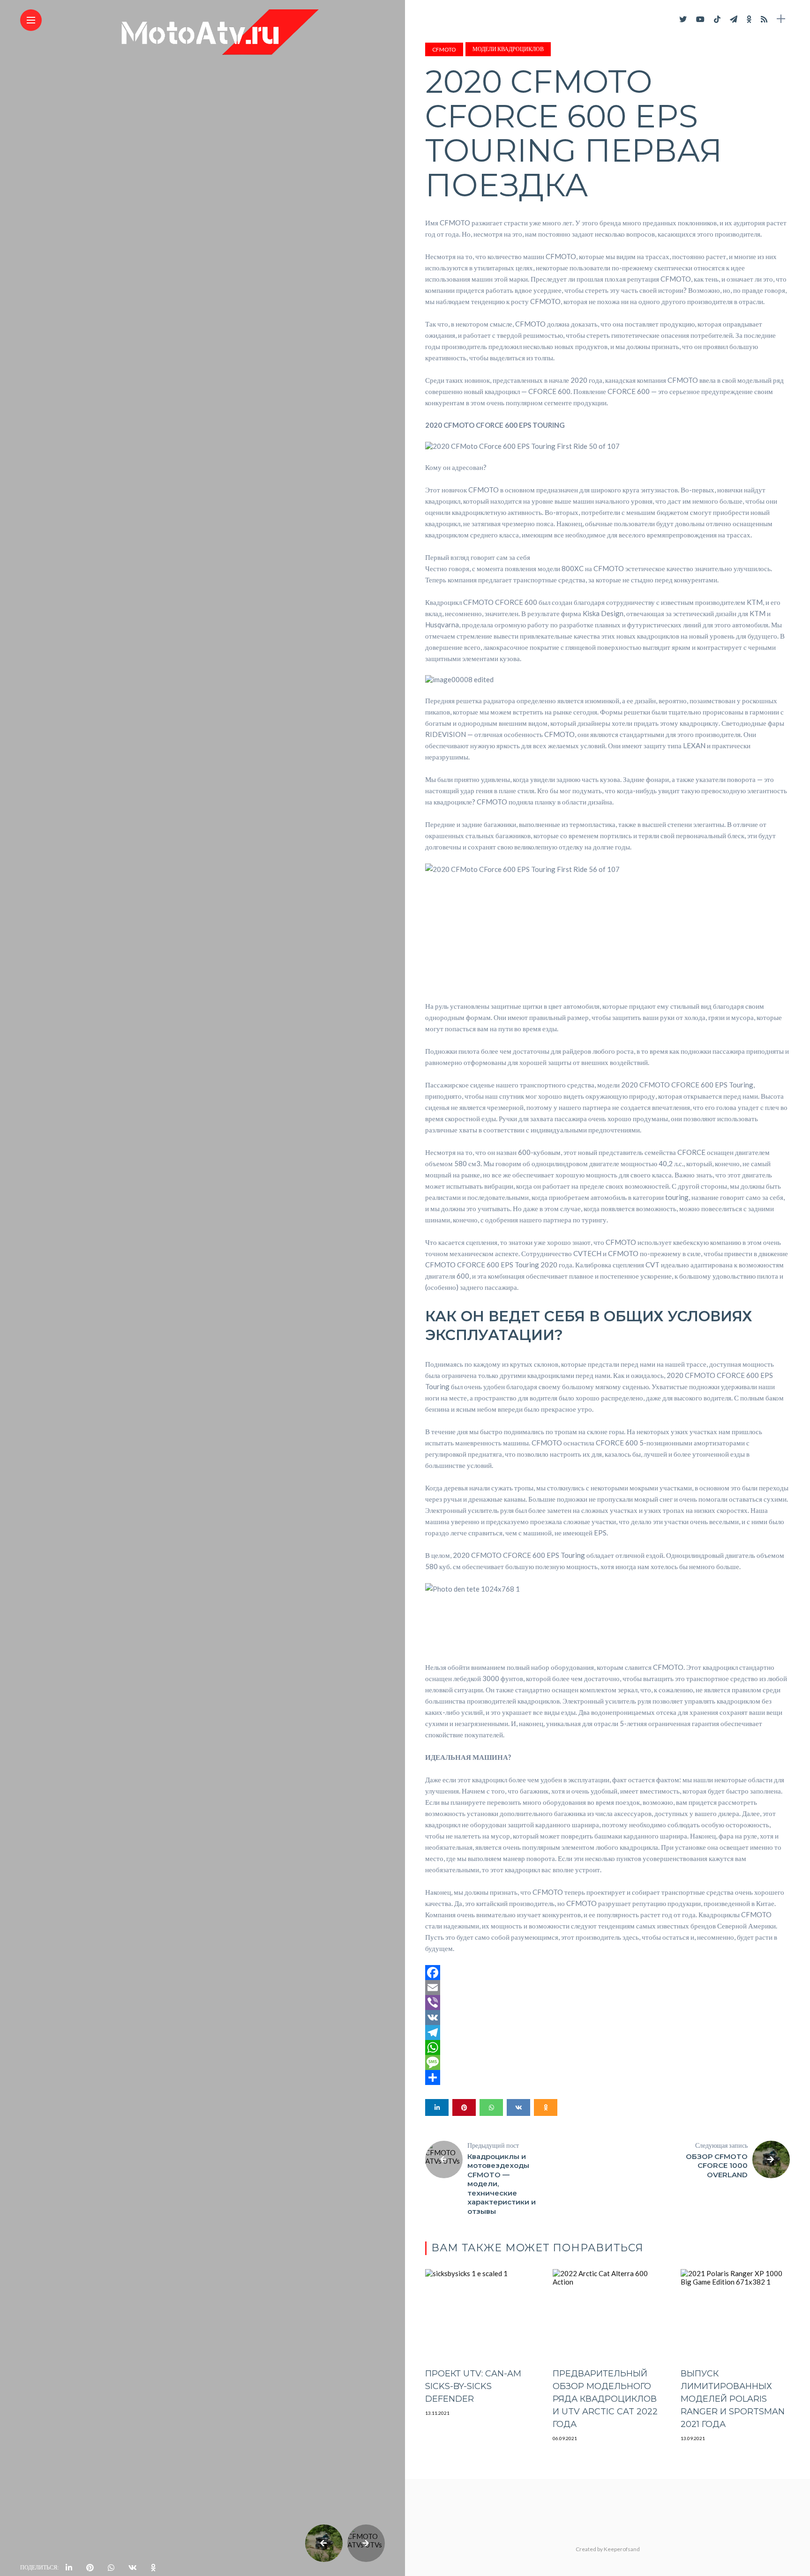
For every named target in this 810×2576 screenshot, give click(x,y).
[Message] (607, 2062)
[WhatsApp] (607, 2047)
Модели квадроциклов (508, 49)
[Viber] (607, 2003)
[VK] (607, 2018)
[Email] (607, 1988)
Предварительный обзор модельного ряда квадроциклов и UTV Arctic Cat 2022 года (605, 2399)
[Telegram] (607, 2033)
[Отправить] (607, 2077)
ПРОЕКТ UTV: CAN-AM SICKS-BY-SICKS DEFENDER (473, 2386)
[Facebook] (607, 1973)
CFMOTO (444, 49)
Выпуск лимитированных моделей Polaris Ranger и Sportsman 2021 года (733, 2399)
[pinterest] (90, 2568)
